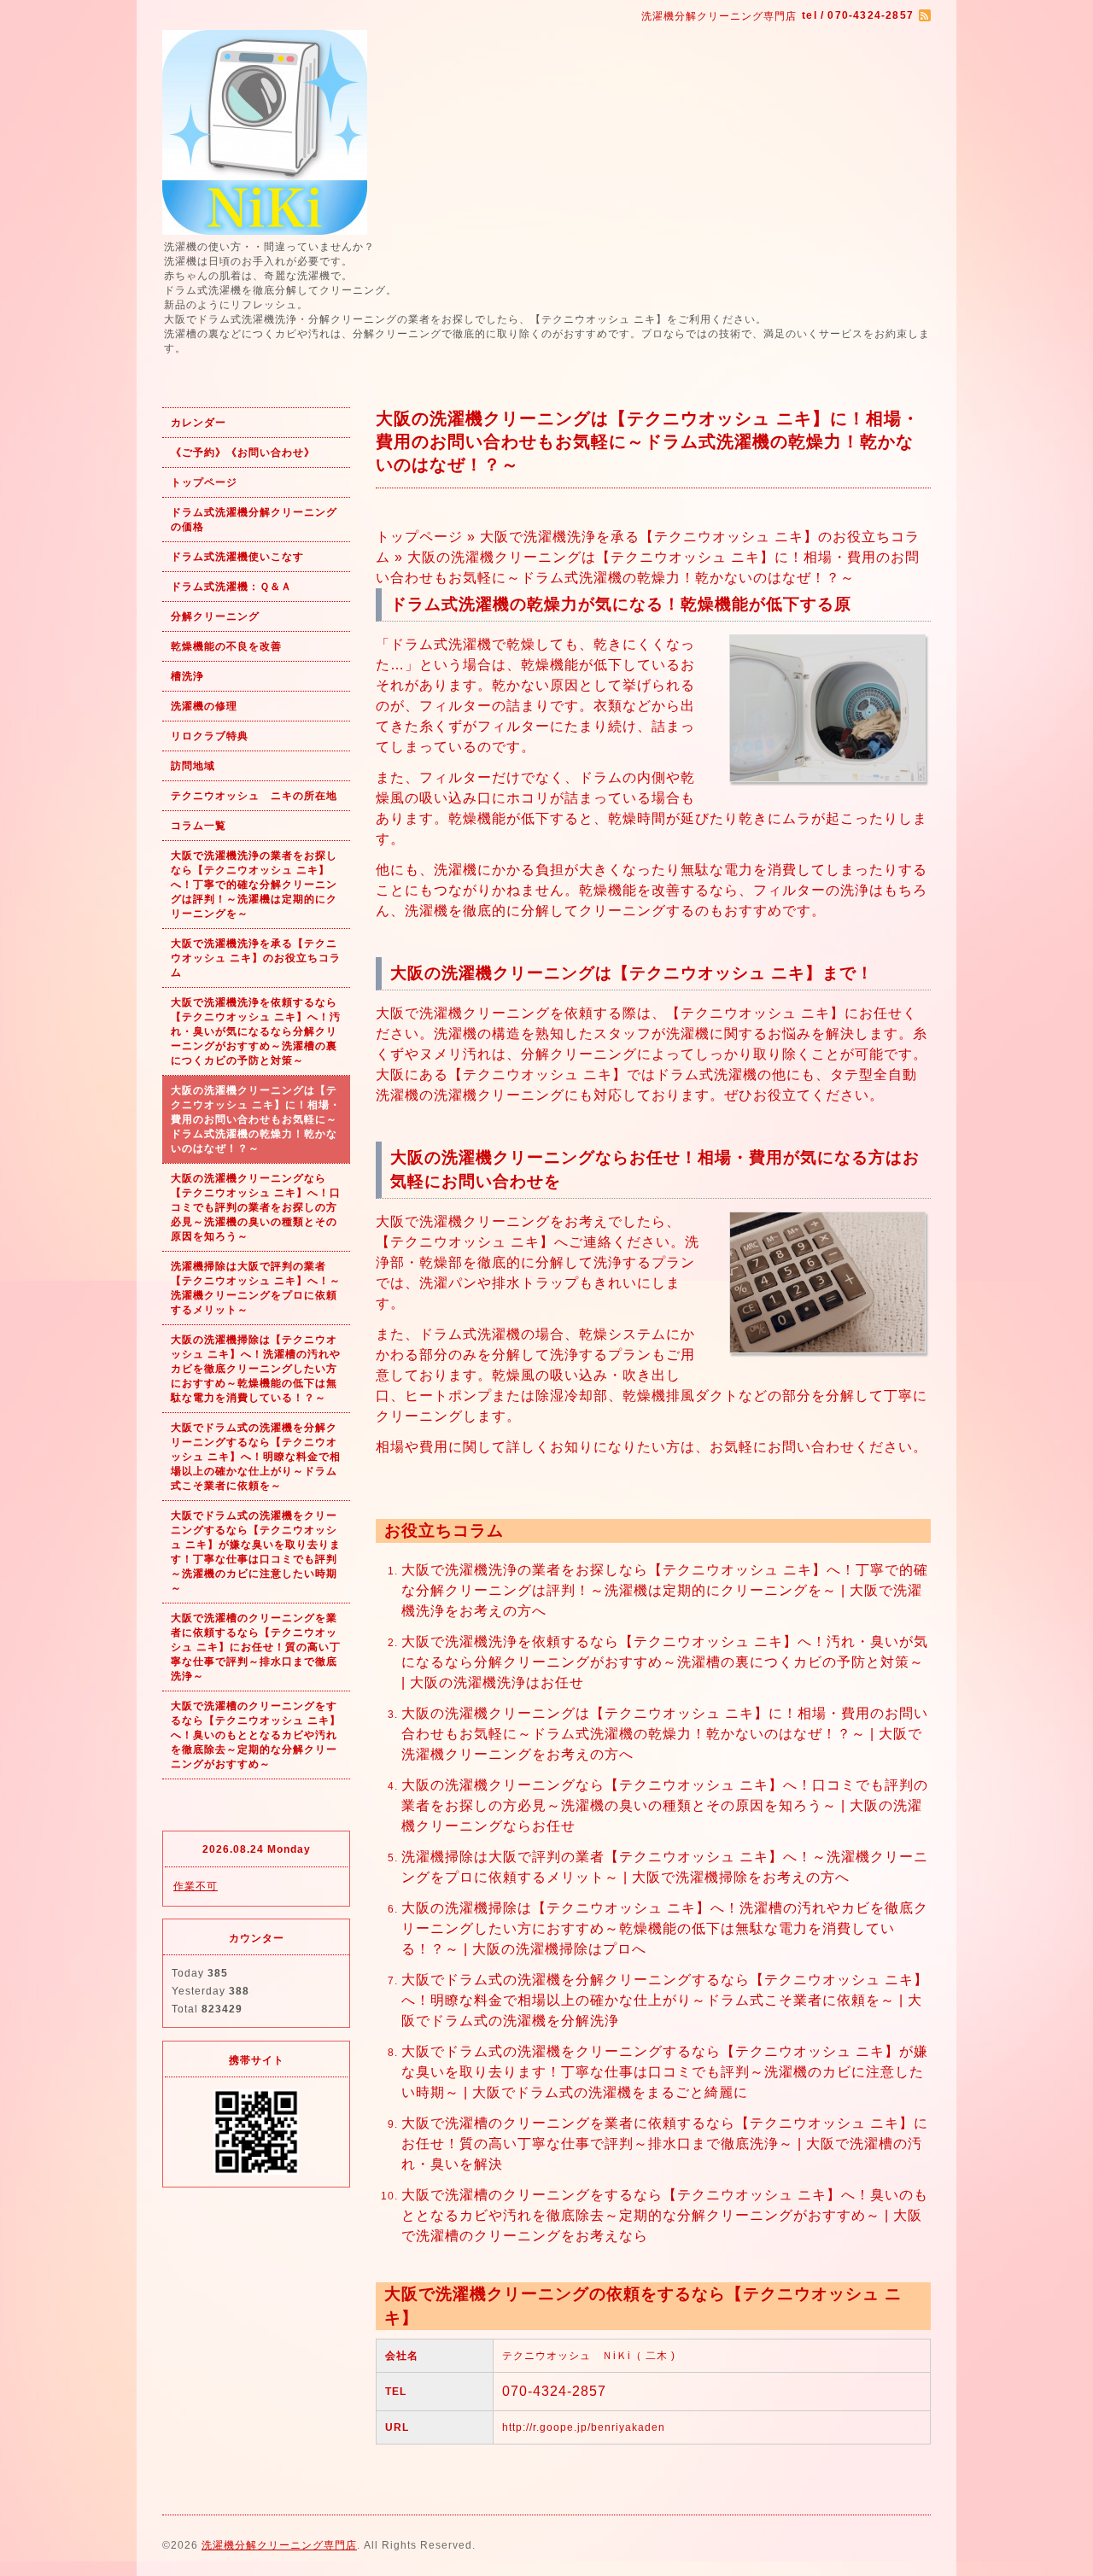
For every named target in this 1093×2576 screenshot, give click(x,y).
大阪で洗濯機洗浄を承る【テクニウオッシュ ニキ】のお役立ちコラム (256, 958)
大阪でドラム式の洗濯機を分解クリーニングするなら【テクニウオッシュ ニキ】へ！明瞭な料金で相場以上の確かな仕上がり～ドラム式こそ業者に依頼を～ (256, 1457)
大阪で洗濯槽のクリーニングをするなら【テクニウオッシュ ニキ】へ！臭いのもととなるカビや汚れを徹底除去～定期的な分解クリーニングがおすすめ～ (256, 1735)
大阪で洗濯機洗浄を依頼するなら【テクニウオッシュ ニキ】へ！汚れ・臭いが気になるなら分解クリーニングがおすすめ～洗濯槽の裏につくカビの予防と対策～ (256, 1031)
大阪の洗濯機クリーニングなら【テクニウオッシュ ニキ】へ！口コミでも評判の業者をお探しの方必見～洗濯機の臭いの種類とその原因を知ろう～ (256, 1207)
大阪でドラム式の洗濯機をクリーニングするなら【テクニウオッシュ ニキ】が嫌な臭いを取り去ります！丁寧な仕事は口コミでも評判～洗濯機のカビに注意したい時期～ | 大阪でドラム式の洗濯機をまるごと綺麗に (665, 2072)
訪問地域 (193, 766)
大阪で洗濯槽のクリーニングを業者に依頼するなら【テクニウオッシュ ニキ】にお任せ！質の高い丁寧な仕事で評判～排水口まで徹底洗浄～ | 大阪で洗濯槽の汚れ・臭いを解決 (665, 2144)
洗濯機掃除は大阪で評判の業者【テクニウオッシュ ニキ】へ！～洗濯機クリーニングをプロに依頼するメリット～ (256, 1288)
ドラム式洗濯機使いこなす (237, 557)
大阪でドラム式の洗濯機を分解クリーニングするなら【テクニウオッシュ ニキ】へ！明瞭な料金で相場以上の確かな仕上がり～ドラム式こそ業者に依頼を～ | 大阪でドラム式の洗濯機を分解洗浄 (665, 2000)
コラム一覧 (199, 826)
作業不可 (196, 1886)
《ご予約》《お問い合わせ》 (243, 453)
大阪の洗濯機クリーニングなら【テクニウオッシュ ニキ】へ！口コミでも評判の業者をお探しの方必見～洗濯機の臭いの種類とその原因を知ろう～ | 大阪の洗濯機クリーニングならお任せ (665, 1805)
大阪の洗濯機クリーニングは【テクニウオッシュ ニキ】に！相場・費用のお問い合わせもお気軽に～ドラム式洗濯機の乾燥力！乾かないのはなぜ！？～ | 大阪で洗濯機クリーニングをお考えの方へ (665, 1734)
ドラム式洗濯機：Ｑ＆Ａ (231, 587)
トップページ (204, 482)
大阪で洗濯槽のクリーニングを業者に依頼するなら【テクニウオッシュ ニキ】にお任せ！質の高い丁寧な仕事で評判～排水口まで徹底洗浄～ (256, 1647)
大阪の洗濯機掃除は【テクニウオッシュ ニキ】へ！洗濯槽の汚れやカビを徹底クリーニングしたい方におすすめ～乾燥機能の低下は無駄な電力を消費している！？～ (256, 1369)
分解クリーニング (215, 616)
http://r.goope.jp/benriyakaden (584, 2427)
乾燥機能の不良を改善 (226, 646)
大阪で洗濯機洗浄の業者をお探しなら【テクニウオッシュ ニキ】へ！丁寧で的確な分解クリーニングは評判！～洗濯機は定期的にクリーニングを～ (254, 885)
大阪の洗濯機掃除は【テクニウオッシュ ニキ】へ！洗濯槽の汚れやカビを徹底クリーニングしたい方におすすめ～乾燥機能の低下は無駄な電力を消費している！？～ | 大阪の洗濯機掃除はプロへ (665, 1928)
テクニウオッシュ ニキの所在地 (254, 796)
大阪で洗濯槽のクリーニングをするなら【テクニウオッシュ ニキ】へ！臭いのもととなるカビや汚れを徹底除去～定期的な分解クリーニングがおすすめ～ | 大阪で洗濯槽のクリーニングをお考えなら (665, 2215)
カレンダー (199, 423)
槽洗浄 (187, 676)
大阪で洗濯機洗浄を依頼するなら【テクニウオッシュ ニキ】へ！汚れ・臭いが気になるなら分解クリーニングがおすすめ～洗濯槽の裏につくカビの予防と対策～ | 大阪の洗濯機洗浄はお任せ (665, 1662)
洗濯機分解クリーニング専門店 (279, 2545)
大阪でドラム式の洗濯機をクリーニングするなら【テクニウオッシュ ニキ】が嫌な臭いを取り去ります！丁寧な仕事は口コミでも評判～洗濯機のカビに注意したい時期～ (256, 1552)
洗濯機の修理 (204, 706)
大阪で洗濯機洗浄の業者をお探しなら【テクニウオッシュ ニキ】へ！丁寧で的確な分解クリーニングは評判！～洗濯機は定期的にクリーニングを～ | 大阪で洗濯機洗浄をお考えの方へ (665, 1590)
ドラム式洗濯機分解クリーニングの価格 (254, 520)
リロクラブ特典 (210, 736)
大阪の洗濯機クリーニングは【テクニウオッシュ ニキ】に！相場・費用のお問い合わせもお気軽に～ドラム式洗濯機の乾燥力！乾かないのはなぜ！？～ (256, 1119)
